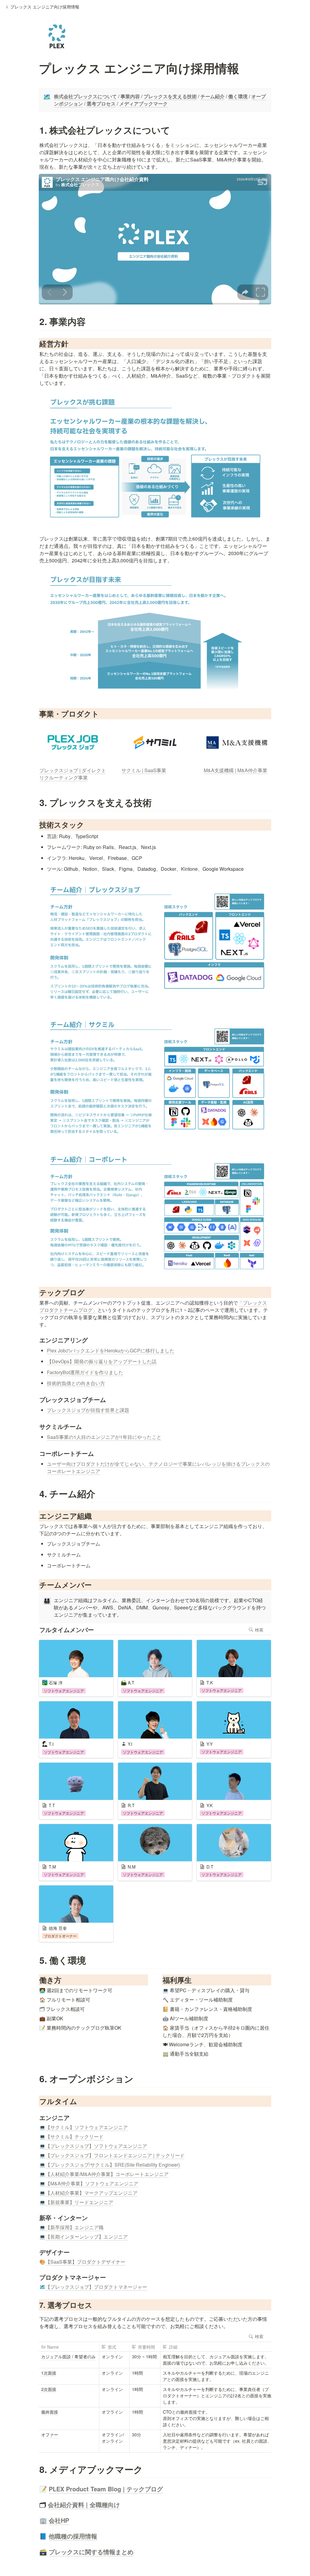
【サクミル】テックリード (74, 2137)
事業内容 (130, 96)
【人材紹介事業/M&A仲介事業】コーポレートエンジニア (107, 2174)
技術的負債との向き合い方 (76, 1383)
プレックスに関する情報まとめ (91, 2552)
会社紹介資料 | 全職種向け (84, 2504)
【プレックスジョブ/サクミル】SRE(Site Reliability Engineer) (113, 2165)
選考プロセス (101, 104)
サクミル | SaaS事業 (144, 770)
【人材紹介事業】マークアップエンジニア (91, 2193)
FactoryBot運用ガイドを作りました (85, 1372)
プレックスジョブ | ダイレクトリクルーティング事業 (73, 774)
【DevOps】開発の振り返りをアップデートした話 (102, 1361)
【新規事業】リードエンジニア (79, 2202)
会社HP (59, 2520)
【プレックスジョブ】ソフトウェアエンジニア (96, 2146)
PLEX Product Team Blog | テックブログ (106, 2489)
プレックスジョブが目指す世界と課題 (88, 1410)
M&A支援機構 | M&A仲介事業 (236, 770)
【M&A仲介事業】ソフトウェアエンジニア (92, 2183)
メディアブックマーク (143, 104)
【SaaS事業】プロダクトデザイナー (85, 2262)
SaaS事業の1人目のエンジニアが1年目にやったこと (104, 1437)
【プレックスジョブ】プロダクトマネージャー (96, 2287)
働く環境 (238, 96)
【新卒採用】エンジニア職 (74, 2227)
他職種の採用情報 (73, 2536)
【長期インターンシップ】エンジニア (87, 2237)
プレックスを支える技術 (170, 96)
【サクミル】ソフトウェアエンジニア (87, 2127)
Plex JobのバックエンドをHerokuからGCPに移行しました (111, 1350)
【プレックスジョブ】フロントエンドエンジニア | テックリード (115, 2155)
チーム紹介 (213, 96)
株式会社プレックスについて (85, 96)
